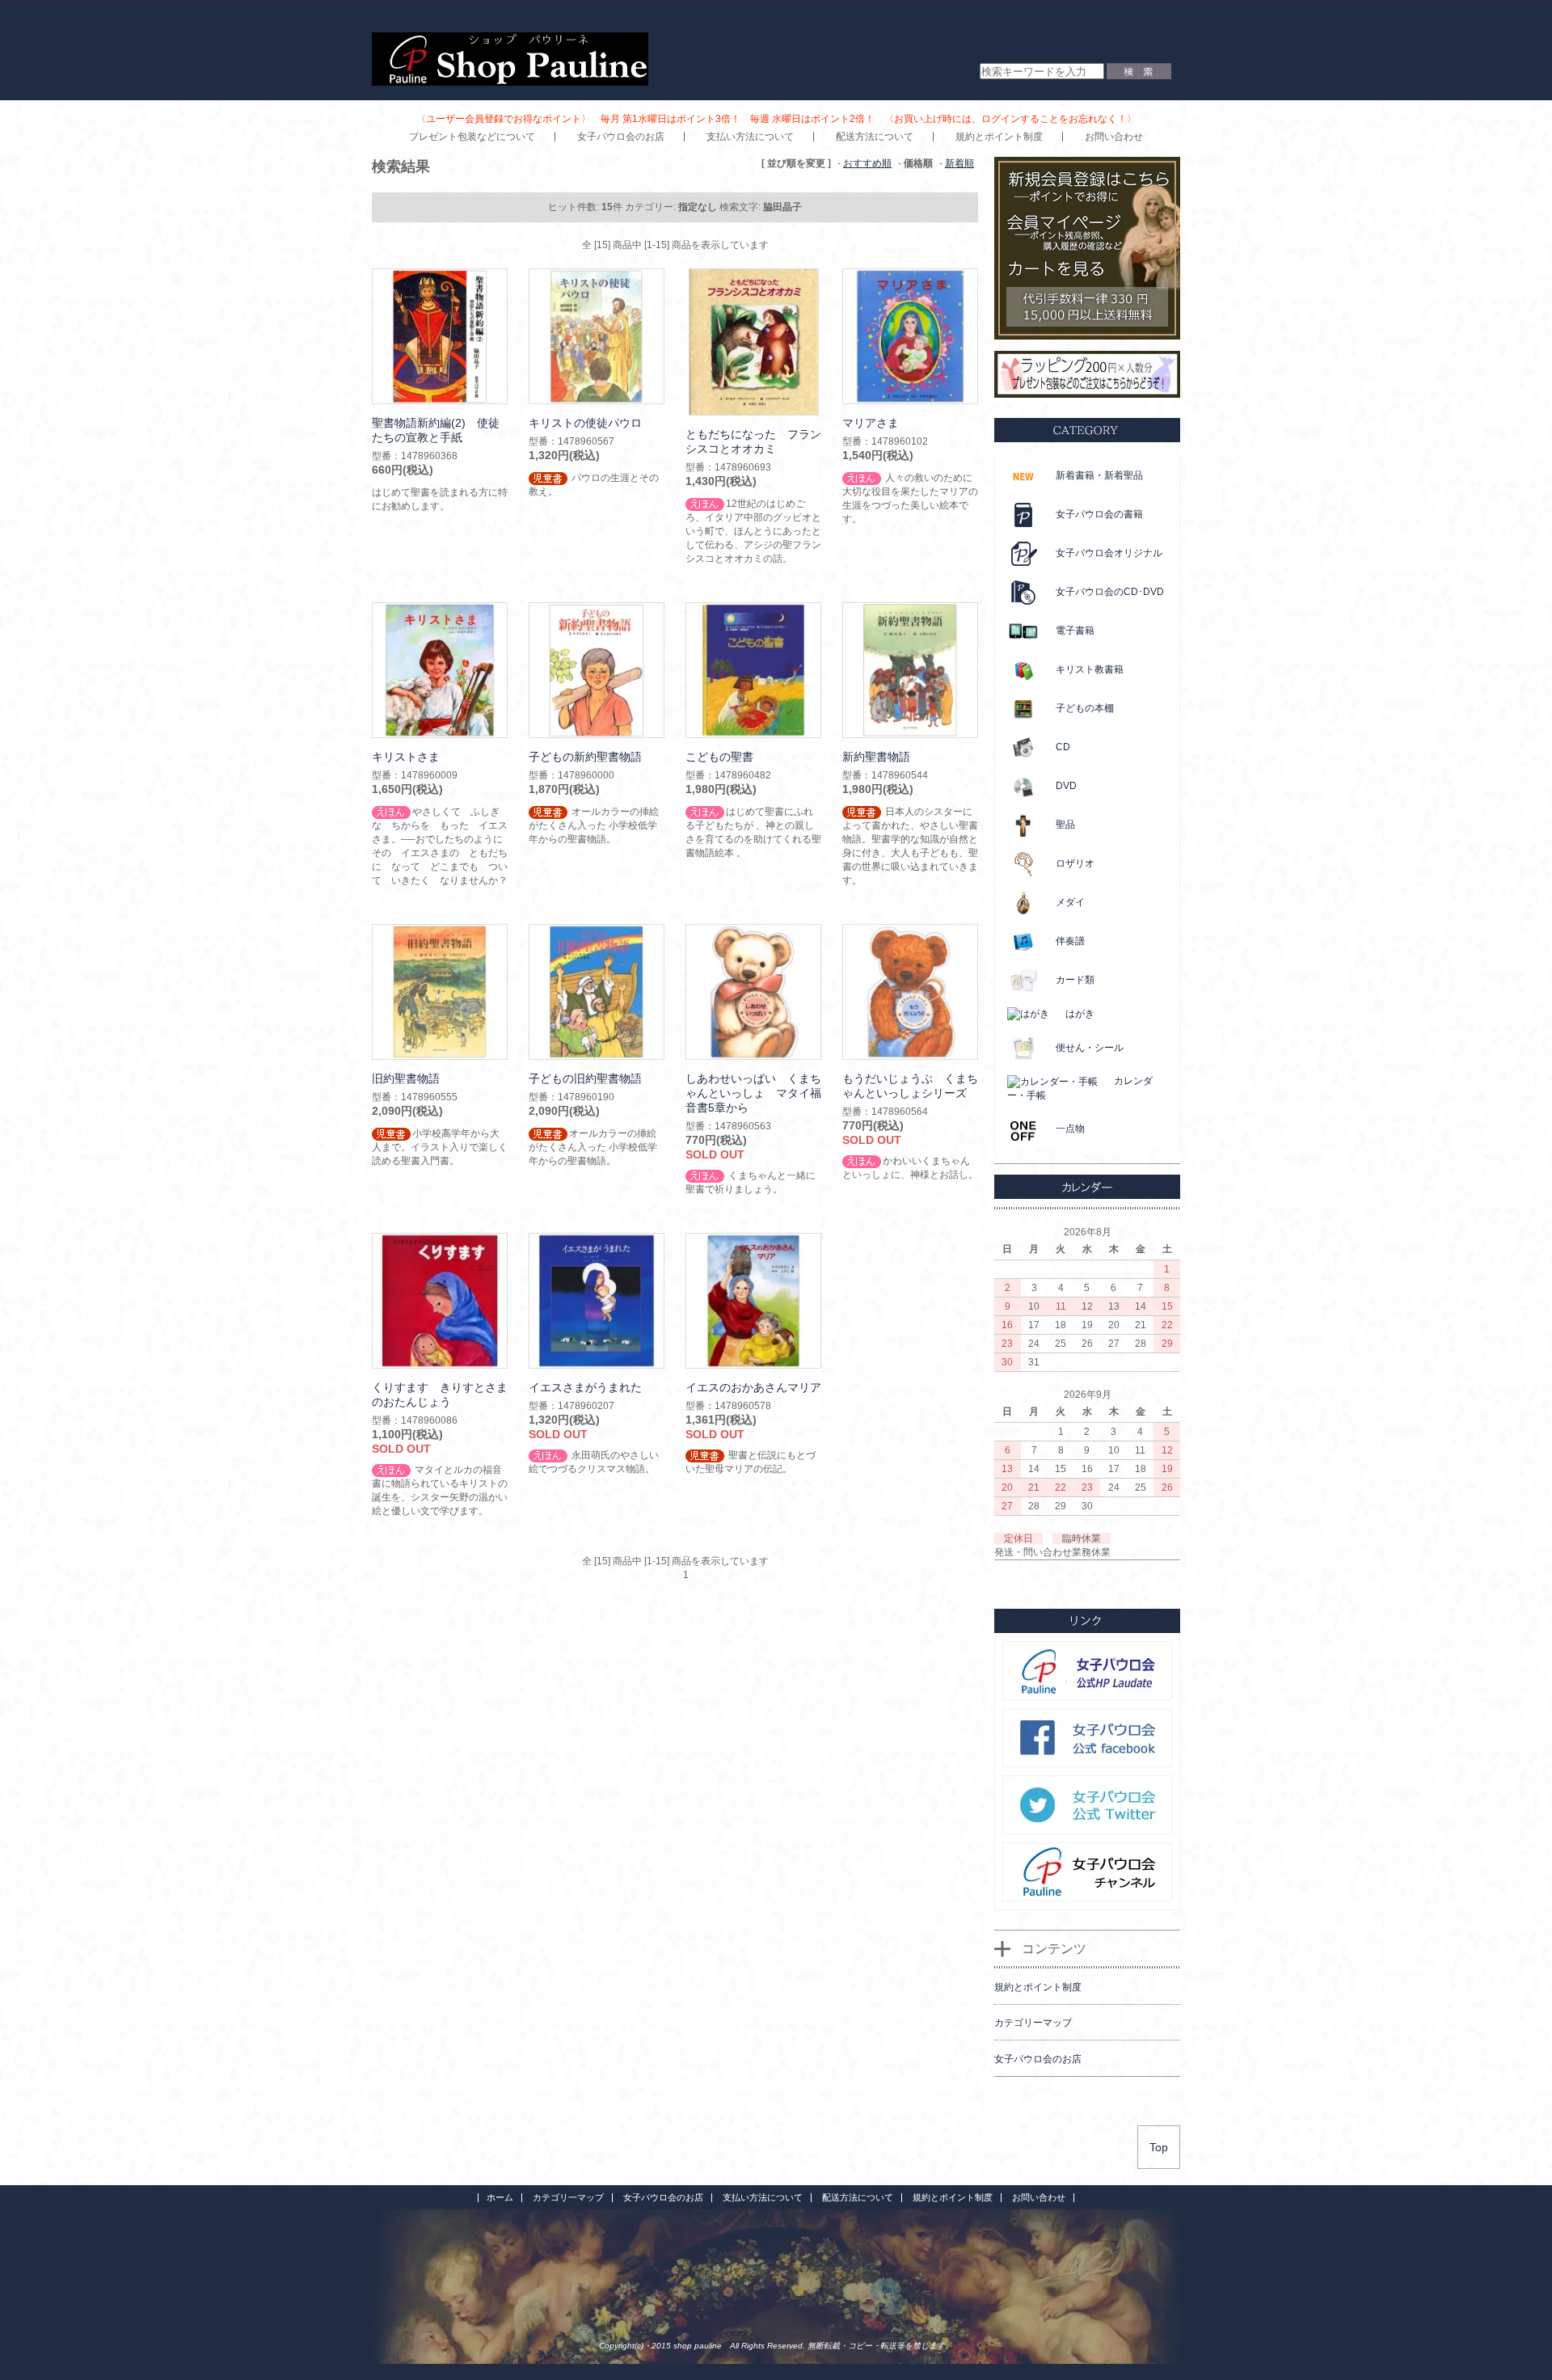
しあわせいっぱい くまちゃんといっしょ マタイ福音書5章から (753, 1093)
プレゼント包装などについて (472, 137)
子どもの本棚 (1085, 708)
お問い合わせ (1114, 137)
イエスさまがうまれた (585, 1387)
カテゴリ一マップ (568, 2197)
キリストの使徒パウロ (585, 423)
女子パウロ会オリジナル (1109, 553)
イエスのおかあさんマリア (753, 1387)
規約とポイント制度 (999, 137)
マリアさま (871, 423)
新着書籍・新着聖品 (1099, 475)
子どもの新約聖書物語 (585, 757)
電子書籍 (1075, 631)
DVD (1066, 786)
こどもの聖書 (719, 757)
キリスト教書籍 (1090, 669)
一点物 (1070, 1129)
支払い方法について (750, 137)
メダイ (1070, 902)
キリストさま (406, 757)
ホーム (500, 2197)
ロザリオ (1075, 863)
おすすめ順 (867, 163)
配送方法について (875, 137)
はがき (1080, 1014)
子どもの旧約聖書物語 (585, 1078)
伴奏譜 (1070, 941)
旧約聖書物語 (406, 1078)
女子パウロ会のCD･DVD (1110, 592)
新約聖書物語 (876, 757)
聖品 (1065, 825)
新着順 (959, 163)
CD (1063, 747)
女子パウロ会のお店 (621, 137)
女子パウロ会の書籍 (1099, 514)
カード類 (1075, 980)
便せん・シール (1090, 1048)
